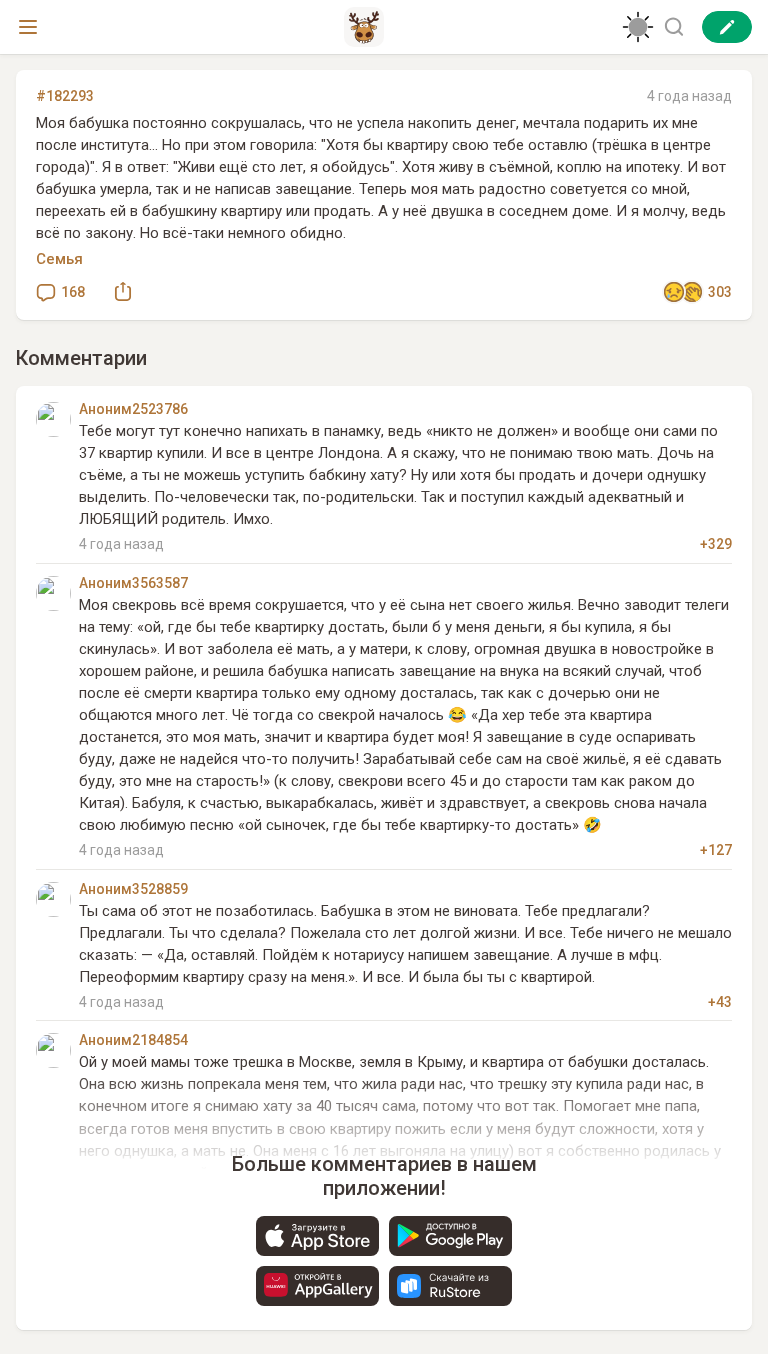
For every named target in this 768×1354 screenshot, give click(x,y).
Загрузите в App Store (317, 1236)
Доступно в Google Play (450, 1236)
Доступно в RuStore (450, 1286)
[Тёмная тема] (638, 27)
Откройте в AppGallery (317, 1286)
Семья (59, 259)
